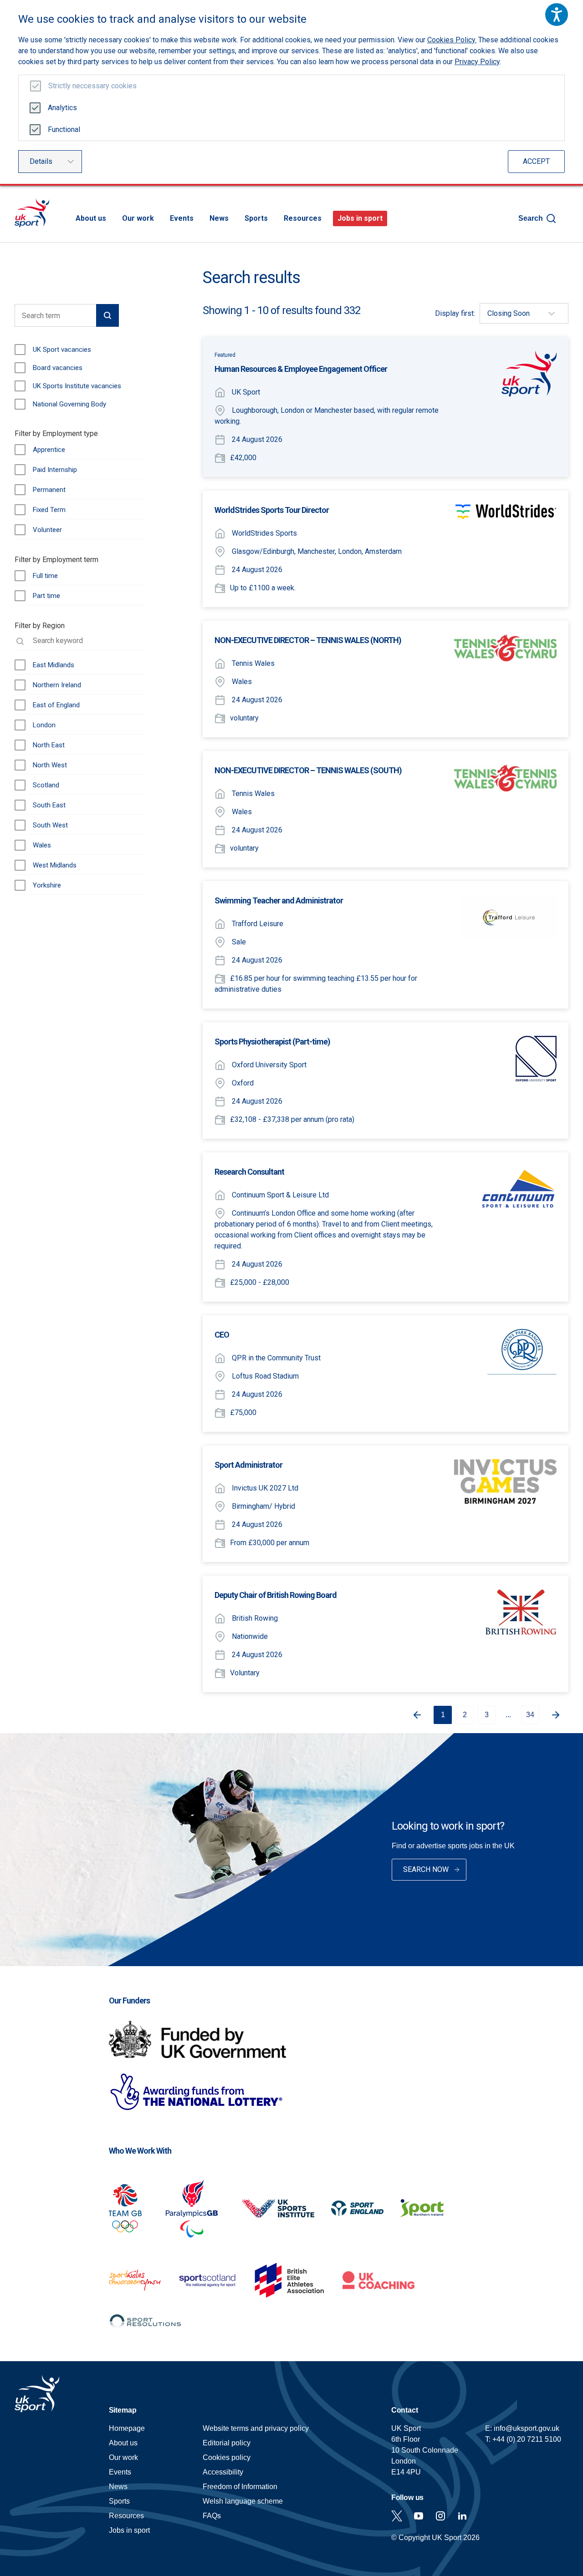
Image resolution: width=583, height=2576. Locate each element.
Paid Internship (55, 470)
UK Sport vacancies (62, 350)
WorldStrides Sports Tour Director (272, 510)
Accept (536, 161)
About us (91, 218)
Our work (138, 218)
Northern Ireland (57, 685)
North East (49, 745)
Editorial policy (227, 2443)
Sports (256, 218)
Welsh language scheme (243, 2501)
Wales (42, 845)
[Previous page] (414, 1715)
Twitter (397, 2516)
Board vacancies (58, 368)
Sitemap (123, 2410)
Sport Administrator (248, 1465)
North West (50, 765)
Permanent (49, 490)
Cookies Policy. (452, 40)
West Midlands (55, 865)
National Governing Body (69, 404)
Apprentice (49, 450)
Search (531, 218)
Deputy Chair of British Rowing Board (276, 1595)
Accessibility (223, 2472)
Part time (46, 596)
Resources (303, 218)
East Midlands (54, 665)
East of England (56, 705)
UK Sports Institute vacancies (77, 386)
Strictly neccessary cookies (92, 86)
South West (50, 825)
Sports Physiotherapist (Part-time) (272, 1042)
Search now (426, 1869)
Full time (45, 576)
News (219, 218)
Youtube (419, 2516)
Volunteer (47, 530)
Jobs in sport (360, 218)
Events (182, 218)
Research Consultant (249, 1172)
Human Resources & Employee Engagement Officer (301, 369)
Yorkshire (47, 885)
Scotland (46, 785)
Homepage (32, 213)
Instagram (440, 2516)
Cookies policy (227, 2457)
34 (530, 1715)
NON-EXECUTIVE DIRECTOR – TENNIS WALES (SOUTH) (308, 770)
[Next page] (559, 1715)
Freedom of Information (240, 2487)
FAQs (212, 2516)
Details (41, 161)
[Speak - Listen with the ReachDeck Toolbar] (557, 15)
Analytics (62, 108)
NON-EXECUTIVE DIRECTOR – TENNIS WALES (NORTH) (308, 640)
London (44, 725)
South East (49, 805)
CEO (222, 1335)
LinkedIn (462, 2516)
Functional (64, 129)
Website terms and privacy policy (256, 2428)
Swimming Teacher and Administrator (279, 900)
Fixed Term (49, 510)
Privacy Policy (477, 62)
